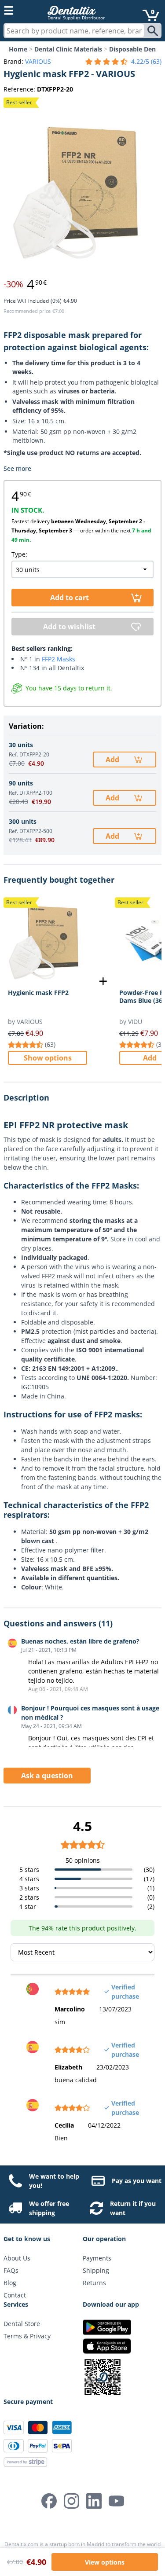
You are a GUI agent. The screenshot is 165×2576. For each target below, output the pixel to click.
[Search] (154, 31)
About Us (17, 2258)
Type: (19, 554)
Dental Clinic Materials (68, 49)
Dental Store (22, 2324)
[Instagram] (71, 2501)
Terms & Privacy (27, 2336)
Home (18, 49)
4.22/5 (146, 61)
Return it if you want (133, 2208)
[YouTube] (116, 2501)
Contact (15, 2295)
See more (17, 468)
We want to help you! (54, 2181)
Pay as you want (137, 2181)
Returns (94, 2283)
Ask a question (47, 1776)
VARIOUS (38, 61)
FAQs (11, 2270)
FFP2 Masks (59, 659)
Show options (48, 1058)
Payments (97, 2258)
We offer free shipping (49, 2208)
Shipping (96, 2270)
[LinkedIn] (94, 2501)
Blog (10, 2283)
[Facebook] (49, 2501)
